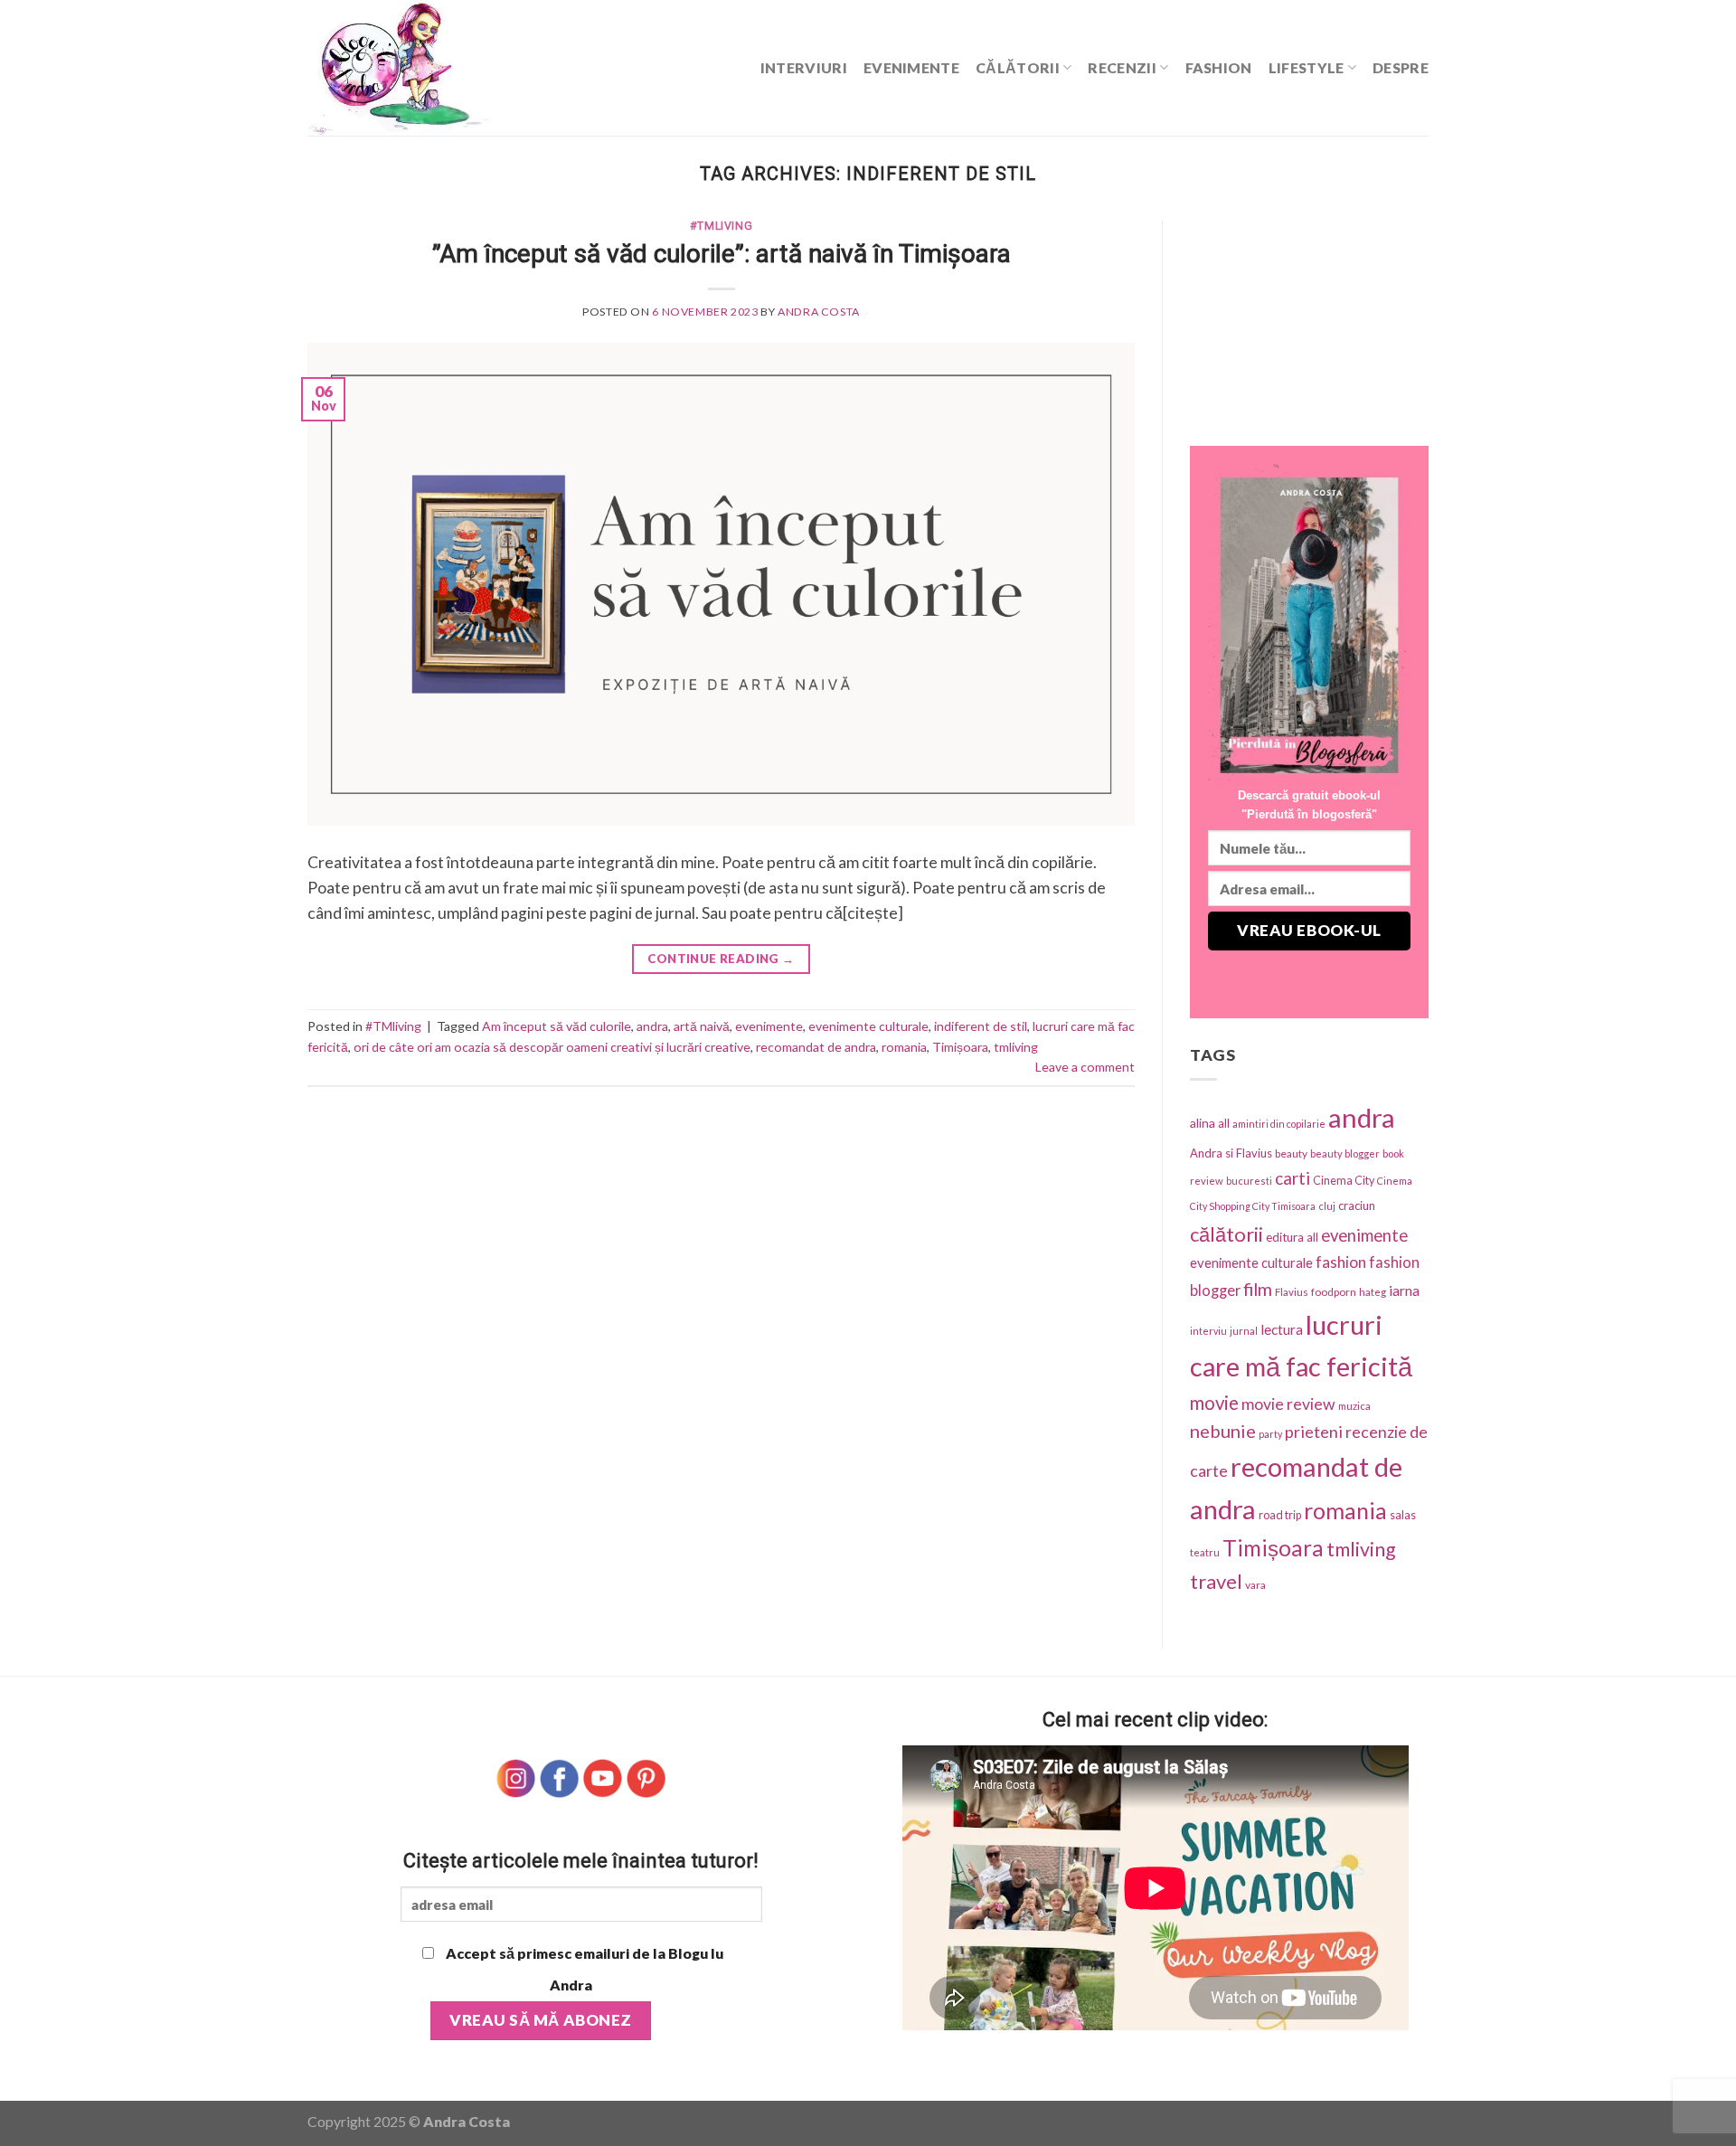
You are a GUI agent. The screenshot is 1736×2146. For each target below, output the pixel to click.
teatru (1205, 1552)
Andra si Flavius (1231, 1153)
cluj (1327, 1206)
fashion (1341, 1262)
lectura (1282, 1329)
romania (904, 1047)
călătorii (1227, 1234)
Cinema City (1344, 1181)
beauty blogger (1345, 1153)
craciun (1357, 1205)
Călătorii (1018, 67)
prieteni (1314, 1432)
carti (1293, 1178)
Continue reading (721, 959)
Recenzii (1122, 67)
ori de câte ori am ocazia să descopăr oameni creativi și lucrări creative (552, 1047)
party (1270, 1434)
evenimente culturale (868, 1026)
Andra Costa (819, 312)
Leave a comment (1085, 1067)
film (1258, 1289)
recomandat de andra (816, 1047)
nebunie (1223, 1431)
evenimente (769, 1026)
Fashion (1219, 67)
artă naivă (702, 1026)
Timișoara (960, 1047)
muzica (1354, 1406)
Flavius (1292, 1292)
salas (1403, 1515)
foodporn (1334, 1292)
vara (1255, 1585)
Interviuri (804, 67)
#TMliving (722, 226)
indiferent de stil (981, 1026)
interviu (1208, 1331)
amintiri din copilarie (1279, 1124)
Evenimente (911, 67)
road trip (1280, 1515)
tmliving (1016, 1047)
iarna (1404, 1290)
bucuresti (1249, 1181)
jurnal (1244, 1331)
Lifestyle (1307, 67)
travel (1216, 1581)
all (1224, 1123)
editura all (1292, 1237)
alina (1203, 1123)
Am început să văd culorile (557, 1026)
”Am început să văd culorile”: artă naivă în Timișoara (722, 254)
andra (652, 1026)
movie (1214, 1403)
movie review (1288, 1404)
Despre (1401, 67)
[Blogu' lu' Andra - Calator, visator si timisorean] (443, 68)
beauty (1291, 1153)
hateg (1373, 1292)
